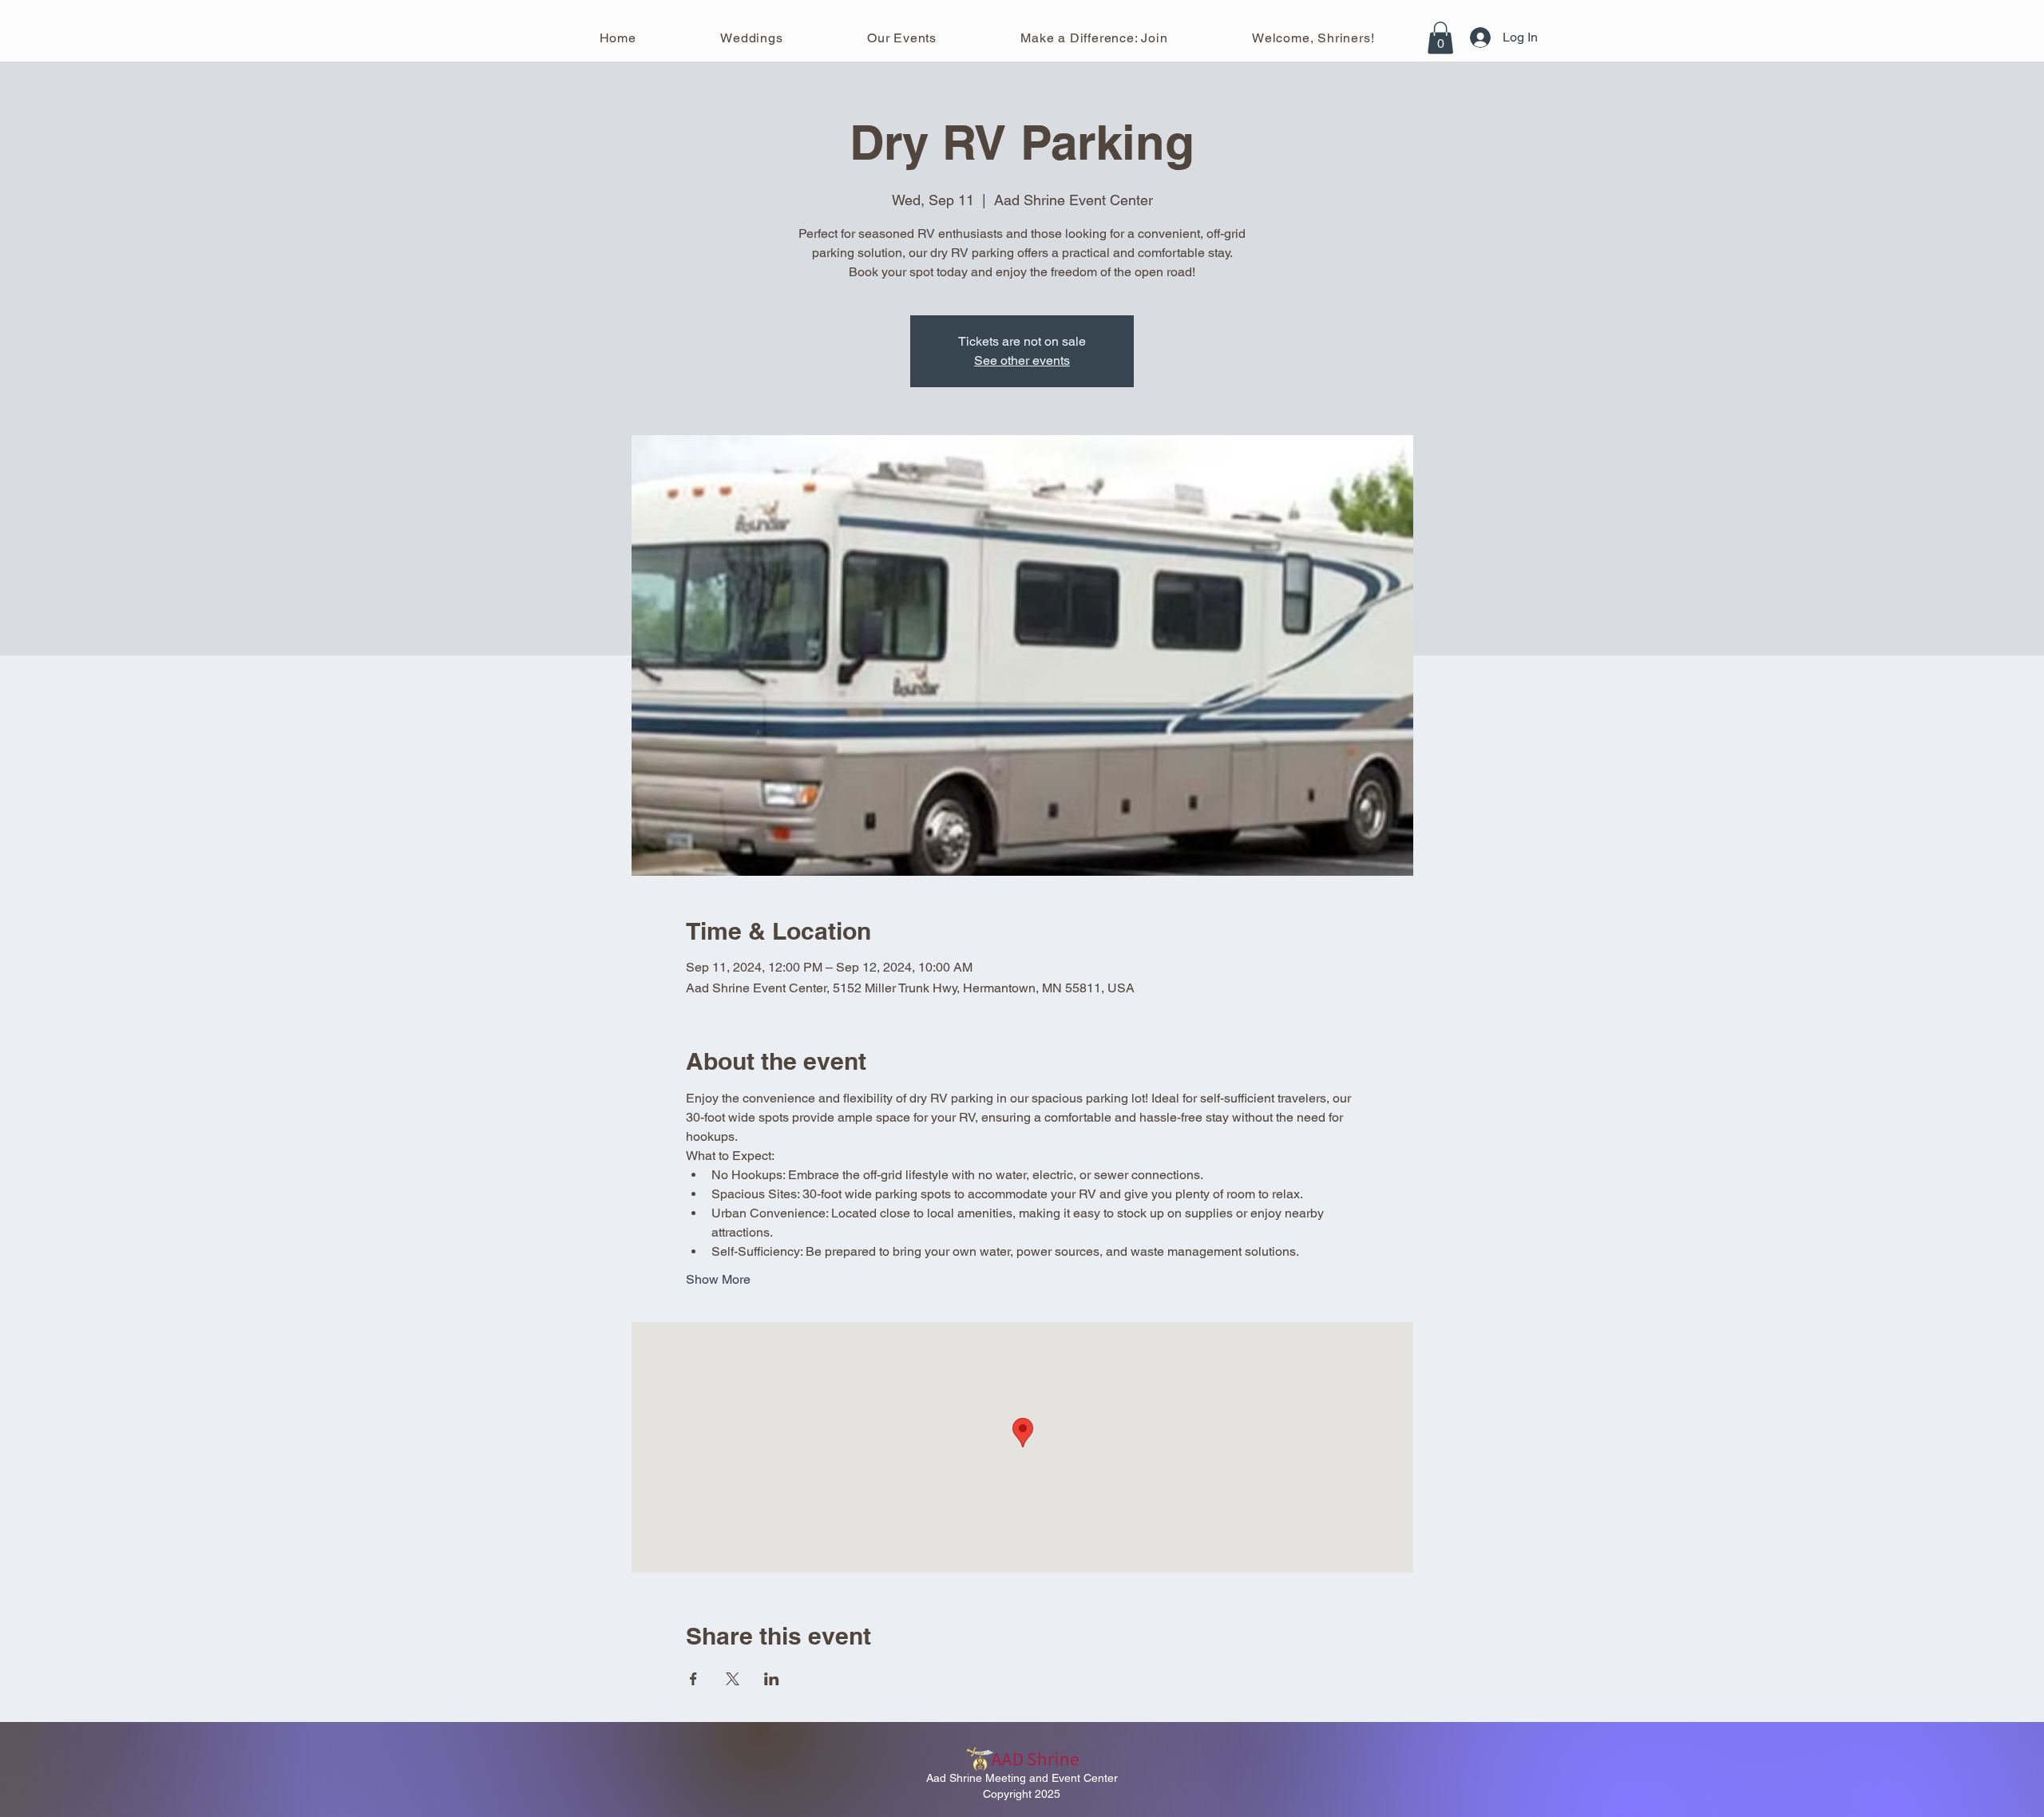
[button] (1440, 38)
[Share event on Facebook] (693, 1679)
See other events (1022, 360)
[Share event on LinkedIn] (772, 1679)
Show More (718, 1279)
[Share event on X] (733, 1679)
